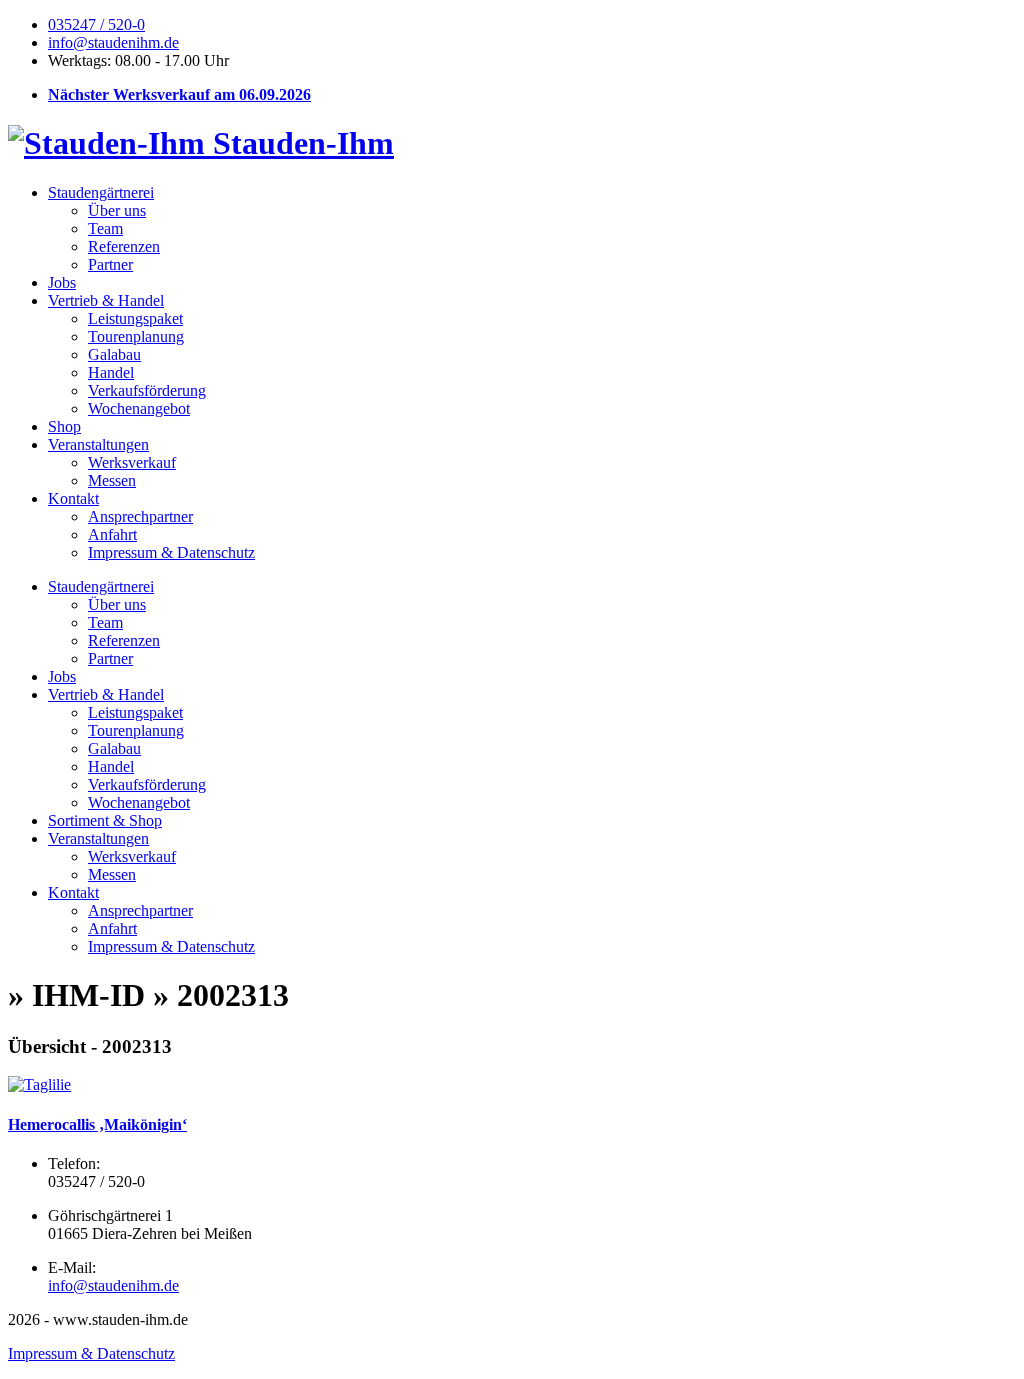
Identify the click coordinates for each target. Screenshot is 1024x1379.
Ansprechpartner (140, 516)
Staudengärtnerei (101, 192)
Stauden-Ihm (299, 143)
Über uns (117, 210)
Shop (64, 426)
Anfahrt (112, 534)
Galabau (114, 354)
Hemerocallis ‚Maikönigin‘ (97, 1124)
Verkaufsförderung (147, 390)
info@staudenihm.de (113, 42)
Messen (112, 480)
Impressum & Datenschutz (171, 552)
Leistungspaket (135, 318)
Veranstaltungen (98, 444)
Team (105, 228)
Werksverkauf (132, 462)
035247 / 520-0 (96, 24)
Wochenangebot (139, 408)
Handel (111, 372)
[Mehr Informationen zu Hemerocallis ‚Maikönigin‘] (39, 1084)
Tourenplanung (136, 336)
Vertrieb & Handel (106, 300)
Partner (110, 264)
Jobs (62, 282)
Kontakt (73, 498)
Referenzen (124, 246)
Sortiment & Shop (105, 820)
